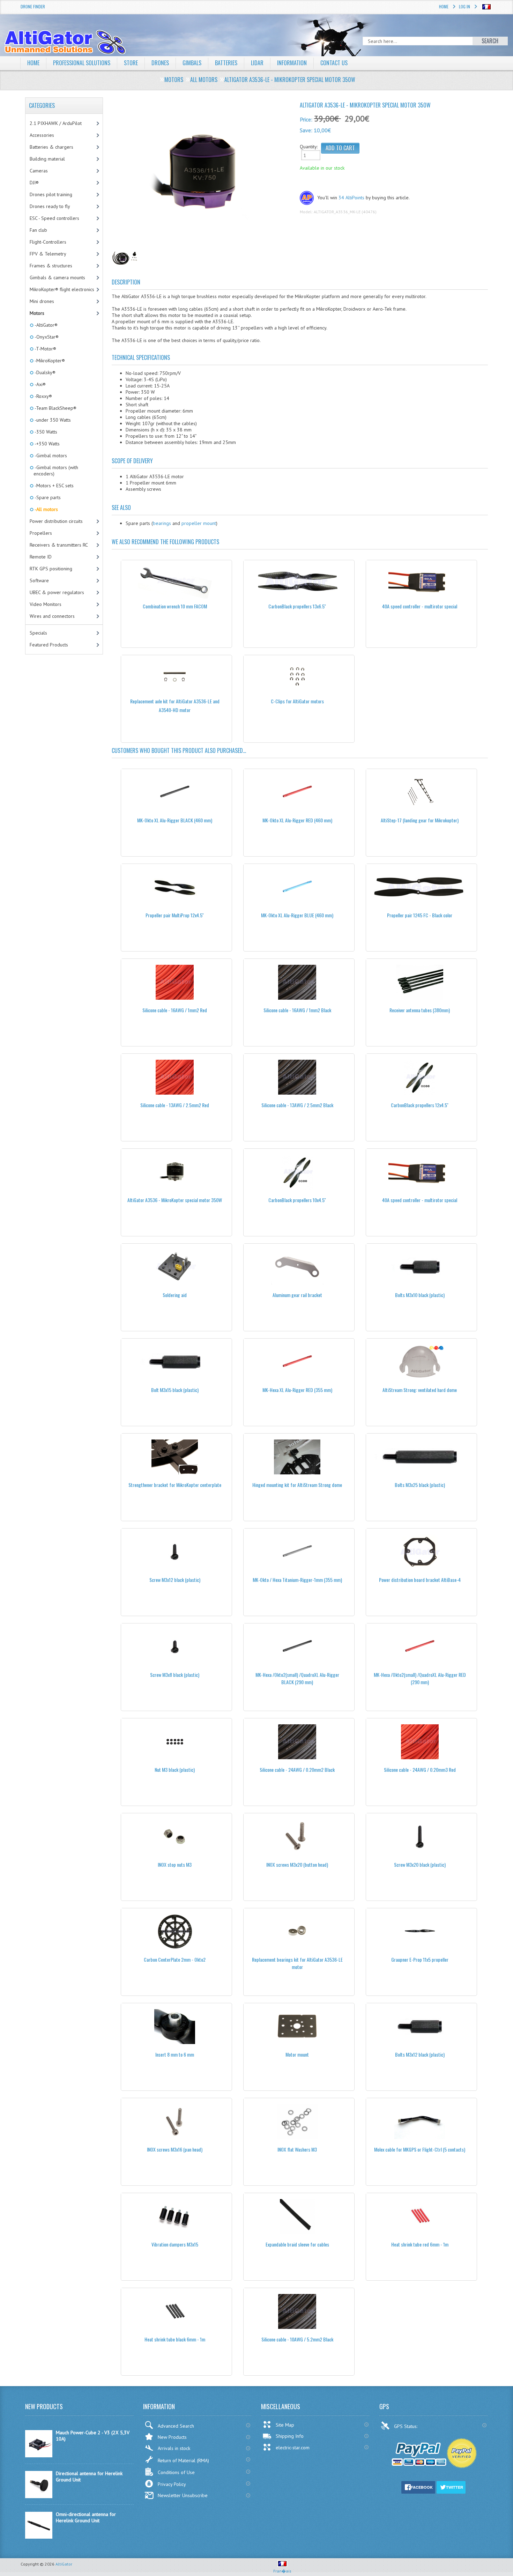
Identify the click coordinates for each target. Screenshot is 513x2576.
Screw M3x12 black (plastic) (175, 1580)
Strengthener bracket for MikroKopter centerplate (175, 1485)
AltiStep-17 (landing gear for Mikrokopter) (420, 820)
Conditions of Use (176, 2472)
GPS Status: (406, 2426)
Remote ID (41, 557)
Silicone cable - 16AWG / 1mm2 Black (297, 1010)
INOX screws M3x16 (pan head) (175, 2149)
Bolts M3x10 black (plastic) (420, 1295)
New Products (172, 2437)
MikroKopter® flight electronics (62, 289)
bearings (162, 523)
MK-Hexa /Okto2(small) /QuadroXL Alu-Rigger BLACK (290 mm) (297, 1678)
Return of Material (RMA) (183, 2460)
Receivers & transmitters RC (59, 545)
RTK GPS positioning (51, 569)
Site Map (285, 2425)
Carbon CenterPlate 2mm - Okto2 (175, 1959)
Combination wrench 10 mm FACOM (175, 606)
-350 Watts (45, 432)
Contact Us (334, 63)
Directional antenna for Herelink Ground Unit (89, 2477)
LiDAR (257, 63)
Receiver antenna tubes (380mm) (420, 1010)
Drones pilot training (51, 194)
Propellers (41, 533)
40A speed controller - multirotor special (420, 606)
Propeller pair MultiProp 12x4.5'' (175, 915)
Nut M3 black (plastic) (175, 1770)
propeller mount (199, 523)
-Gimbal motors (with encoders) (56, 471)
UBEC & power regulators (57, 592)
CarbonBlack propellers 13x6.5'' (297, 606)
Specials (38, 633)
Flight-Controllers (48, 242)
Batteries (226, 63)
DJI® (34, 183)
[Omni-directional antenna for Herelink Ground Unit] (39, 2537)
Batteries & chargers (51, 147)
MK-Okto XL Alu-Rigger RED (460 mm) (297, 820)
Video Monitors (46, 604)
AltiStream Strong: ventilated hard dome (420, 1390)
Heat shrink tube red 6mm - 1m (420, 2244)
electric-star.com (293, 2448)
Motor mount (297, 2054)
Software (39, 580)
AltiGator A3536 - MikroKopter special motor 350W (175, 1200)
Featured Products (49, 645)
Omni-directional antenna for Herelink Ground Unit (86, 2517)
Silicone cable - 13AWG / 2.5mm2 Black (297, 1105)
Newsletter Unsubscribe (183, 2495)
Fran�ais (282, 2571)
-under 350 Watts (52, 420)
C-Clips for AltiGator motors (297, 701)
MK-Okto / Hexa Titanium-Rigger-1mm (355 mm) (297, 1580)
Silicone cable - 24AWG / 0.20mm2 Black (297, 1770)
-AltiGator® (46, 325)
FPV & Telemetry (48, 254)
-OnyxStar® (46, 337)
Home (444, 6)
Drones (160, 63)
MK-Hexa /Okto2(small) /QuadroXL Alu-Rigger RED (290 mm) (420, 1678)
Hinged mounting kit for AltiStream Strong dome (297, 1485)
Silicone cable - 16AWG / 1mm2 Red (175, 1010)
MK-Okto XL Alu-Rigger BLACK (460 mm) (175, 820)
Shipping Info (290, 2436)
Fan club (38, 230)
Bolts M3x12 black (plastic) (420, 2054)
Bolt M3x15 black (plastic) (175, 1390)
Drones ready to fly (50, 206)
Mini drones (42, 301)
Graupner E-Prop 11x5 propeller (420, 1959)
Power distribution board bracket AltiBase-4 (420, 1580)
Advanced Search (176, 2426)
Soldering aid (175, 1295)
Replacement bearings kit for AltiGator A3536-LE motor (297, 1963)
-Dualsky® (44, 372)
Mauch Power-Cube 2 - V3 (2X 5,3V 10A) (93, 2436)
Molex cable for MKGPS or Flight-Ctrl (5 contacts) (420, 2149)
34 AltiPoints (351, 198)
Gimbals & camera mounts (57, 277)
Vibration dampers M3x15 (175, 2244)
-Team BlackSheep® (55, 408)
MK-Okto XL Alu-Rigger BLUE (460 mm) (297, 915)
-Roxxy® (43, 396)
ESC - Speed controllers (54, 218)
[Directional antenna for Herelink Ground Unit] (39, 2496)
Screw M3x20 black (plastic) (420, 1864)
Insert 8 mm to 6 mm (175, 2054)
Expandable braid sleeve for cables (297, 2244)
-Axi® (40, 384)
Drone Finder (33, 6)
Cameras (39, 171)
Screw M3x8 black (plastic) (175, 1675)
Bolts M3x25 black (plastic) (420, 1485)
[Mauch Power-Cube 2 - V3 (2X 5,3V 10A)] (39, 2456)
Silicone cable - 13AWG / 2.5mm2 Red (175, 1105)
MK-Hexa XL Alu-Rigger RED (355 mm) (297, 1390)
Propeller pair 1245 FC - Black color (420, 915)
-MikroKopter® (49, 361)
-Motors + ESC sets (54, 486)
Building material (47, 159)
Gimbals (192, 63)
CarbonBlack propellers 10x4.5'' (297, 1200)
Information (292, 63)
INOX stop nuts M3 (175, 1864)
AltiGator (64, 2564)
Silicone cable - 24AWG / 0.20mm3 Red (420, 1770)
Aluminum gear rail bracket (297, 1295)
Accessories (42, 135)
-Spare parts (47, 497)
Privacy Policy (172, 2484)
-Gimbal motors (50, 456)
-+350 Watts (47, 444)
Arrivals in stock (174, 2448)
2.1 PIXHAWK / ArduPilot (56, 123)
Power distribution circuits (56, 521)
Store (131, 63)
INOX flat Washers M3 (297, 2149)
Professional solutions (82, 63)
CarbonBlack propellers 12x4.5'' (420, 1105)
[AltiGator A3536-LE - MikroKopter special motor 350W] (203, 174)
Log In (464, 6)
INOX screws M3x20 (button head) (297, 1864)
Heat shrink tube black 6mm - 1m (175, 2339)
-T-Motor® (45, 349)
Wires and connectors (52, 616)
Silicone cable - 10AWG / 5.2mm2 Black (297, 2339)
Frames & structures (51, 266)
